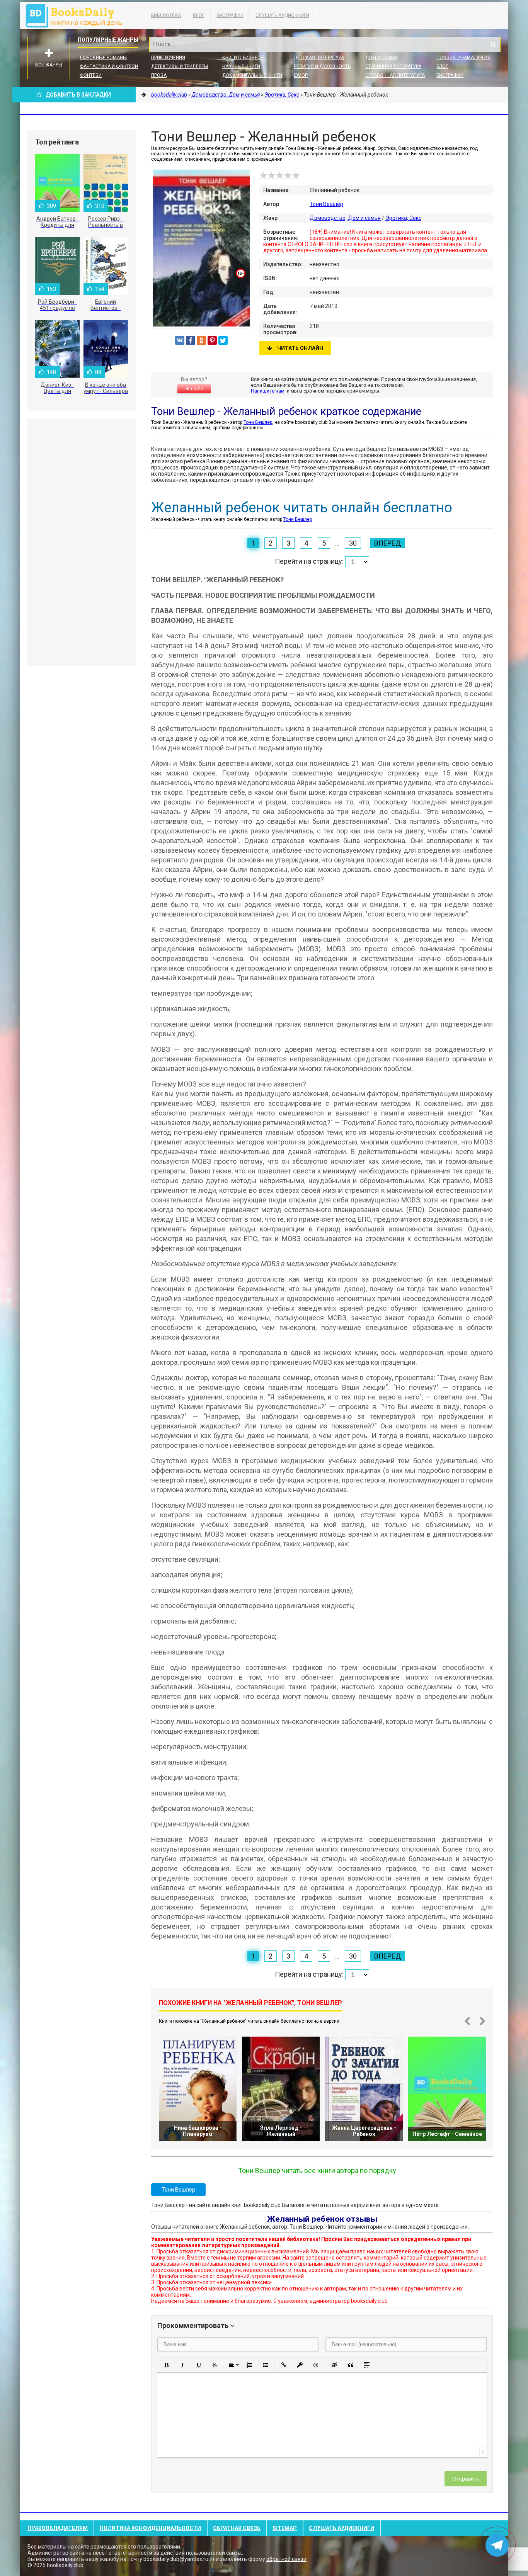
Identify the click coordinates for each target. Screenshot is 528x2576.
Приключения (168, 58)
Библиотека (166, 15)
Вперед (387, 543)
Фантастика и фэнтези (109, 66)
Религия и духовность (322, 66)
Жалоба (194, 389)
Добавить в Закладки (78, 95)
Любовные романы (103, 58)
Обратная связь (237, 2528)
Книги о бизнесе (243, 58)
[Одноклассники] (201, 340)
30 (353, 543)
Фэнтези (91, 75)
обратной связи (286, 2559)
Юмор (301, 75)
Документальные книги (252, 75)
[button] (166, 2365)
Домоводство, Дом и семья (345, 218)
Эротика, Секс (403, 218)
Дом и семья (381, 58)
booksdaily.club (78, 15)
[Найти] (493, 44)
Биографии (230, 15)
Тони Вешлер (326, 204)
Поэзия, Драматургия (463, 58)
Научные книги (241, 66)
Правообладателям (58, 2528)
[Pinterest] (212, 340)
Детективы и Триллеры (180, 66)
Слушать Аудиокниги (282, 15)
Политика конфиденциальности (150, 2528)
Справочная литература (395, 75)
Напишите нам (268, 391)
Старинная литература (393, 66)
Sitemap (285, 2528)
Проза (159, 75)
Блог (199, 15)
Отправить (466, 2479)
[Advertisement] (82, 542)
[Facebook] (191, 340)
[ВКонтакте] (180, 340)
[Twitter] (223, 340)
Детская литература (319, 58)
